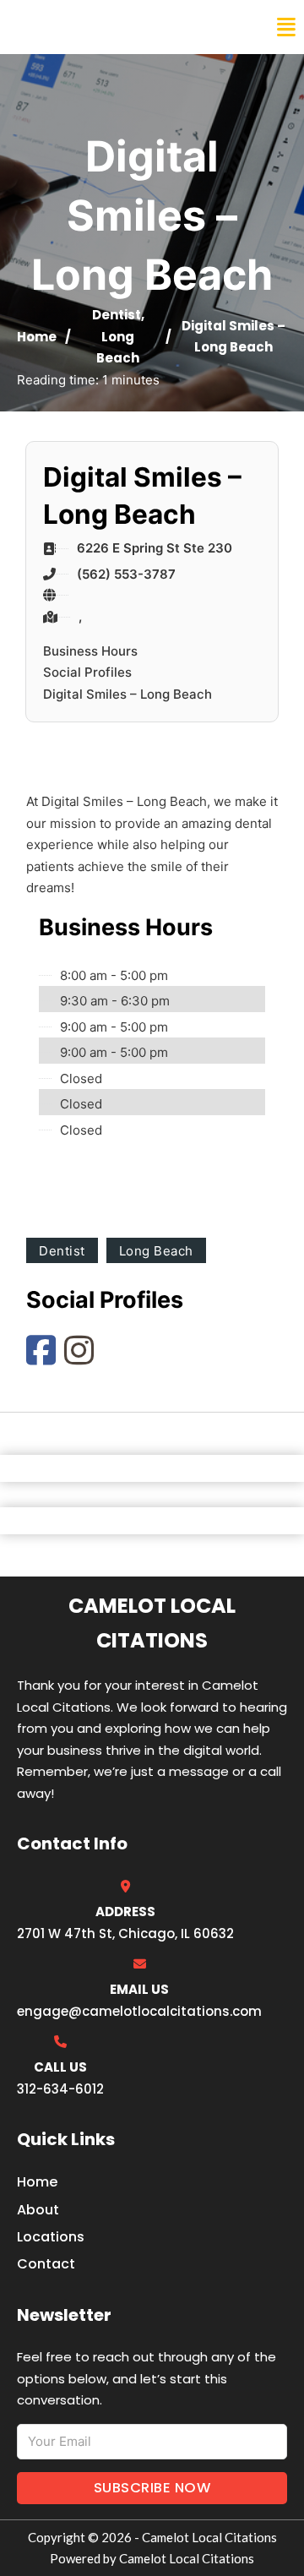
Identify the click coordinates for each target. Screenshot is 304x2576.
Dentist (117, 315)
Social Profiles (87, 672)
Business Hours (90, 651)
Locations (51, 2237)
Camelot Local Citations (129, 27)
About (38, 2210)
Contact (46, 2264)
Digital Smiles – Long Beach (128, 694)
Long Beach (156, 1251)
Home (37, 337)
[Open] (286, 27)
